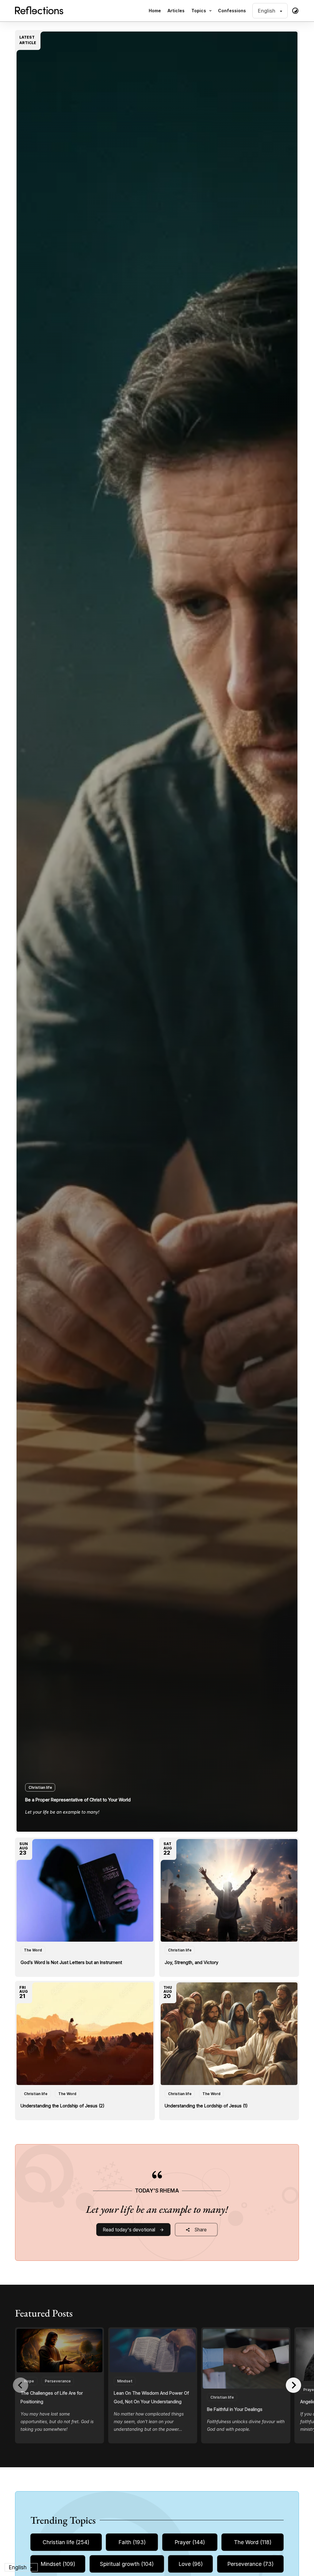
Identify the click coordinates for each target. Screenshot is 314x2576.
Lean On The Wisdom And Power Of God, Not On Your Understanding (151, 2397)
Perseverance (58, 2381)
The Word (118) (253, 2542)
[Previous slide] (21, 2385)
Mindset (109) (58, 2564)
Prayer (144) (190, 2542)
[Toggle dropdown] (210, 11)
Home (155, 11)
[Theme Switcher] (295, 11)
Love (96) (191, 2564)
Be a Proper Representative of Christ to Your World (78, 1800)
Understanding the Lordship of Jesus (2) (63, 2106)
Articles (176, 11)
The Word (33, 1950)
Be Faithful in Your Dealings (235, 2409)
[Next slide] (293, 2385)
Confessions (232, 11)
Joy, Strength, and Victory (191, 1962)
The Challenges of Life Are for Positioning (52, 2397)
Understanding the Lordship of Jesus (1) (206, 2106)
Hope (29, 2381)
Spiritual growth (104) (127, 2564)
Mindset (125, 2381)
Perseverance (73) (250, 2564)
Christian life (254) (66, 2542)
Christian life (40, 1787)
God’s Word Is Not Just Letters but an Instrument (71, 1962)
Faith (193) (132, 2542)
